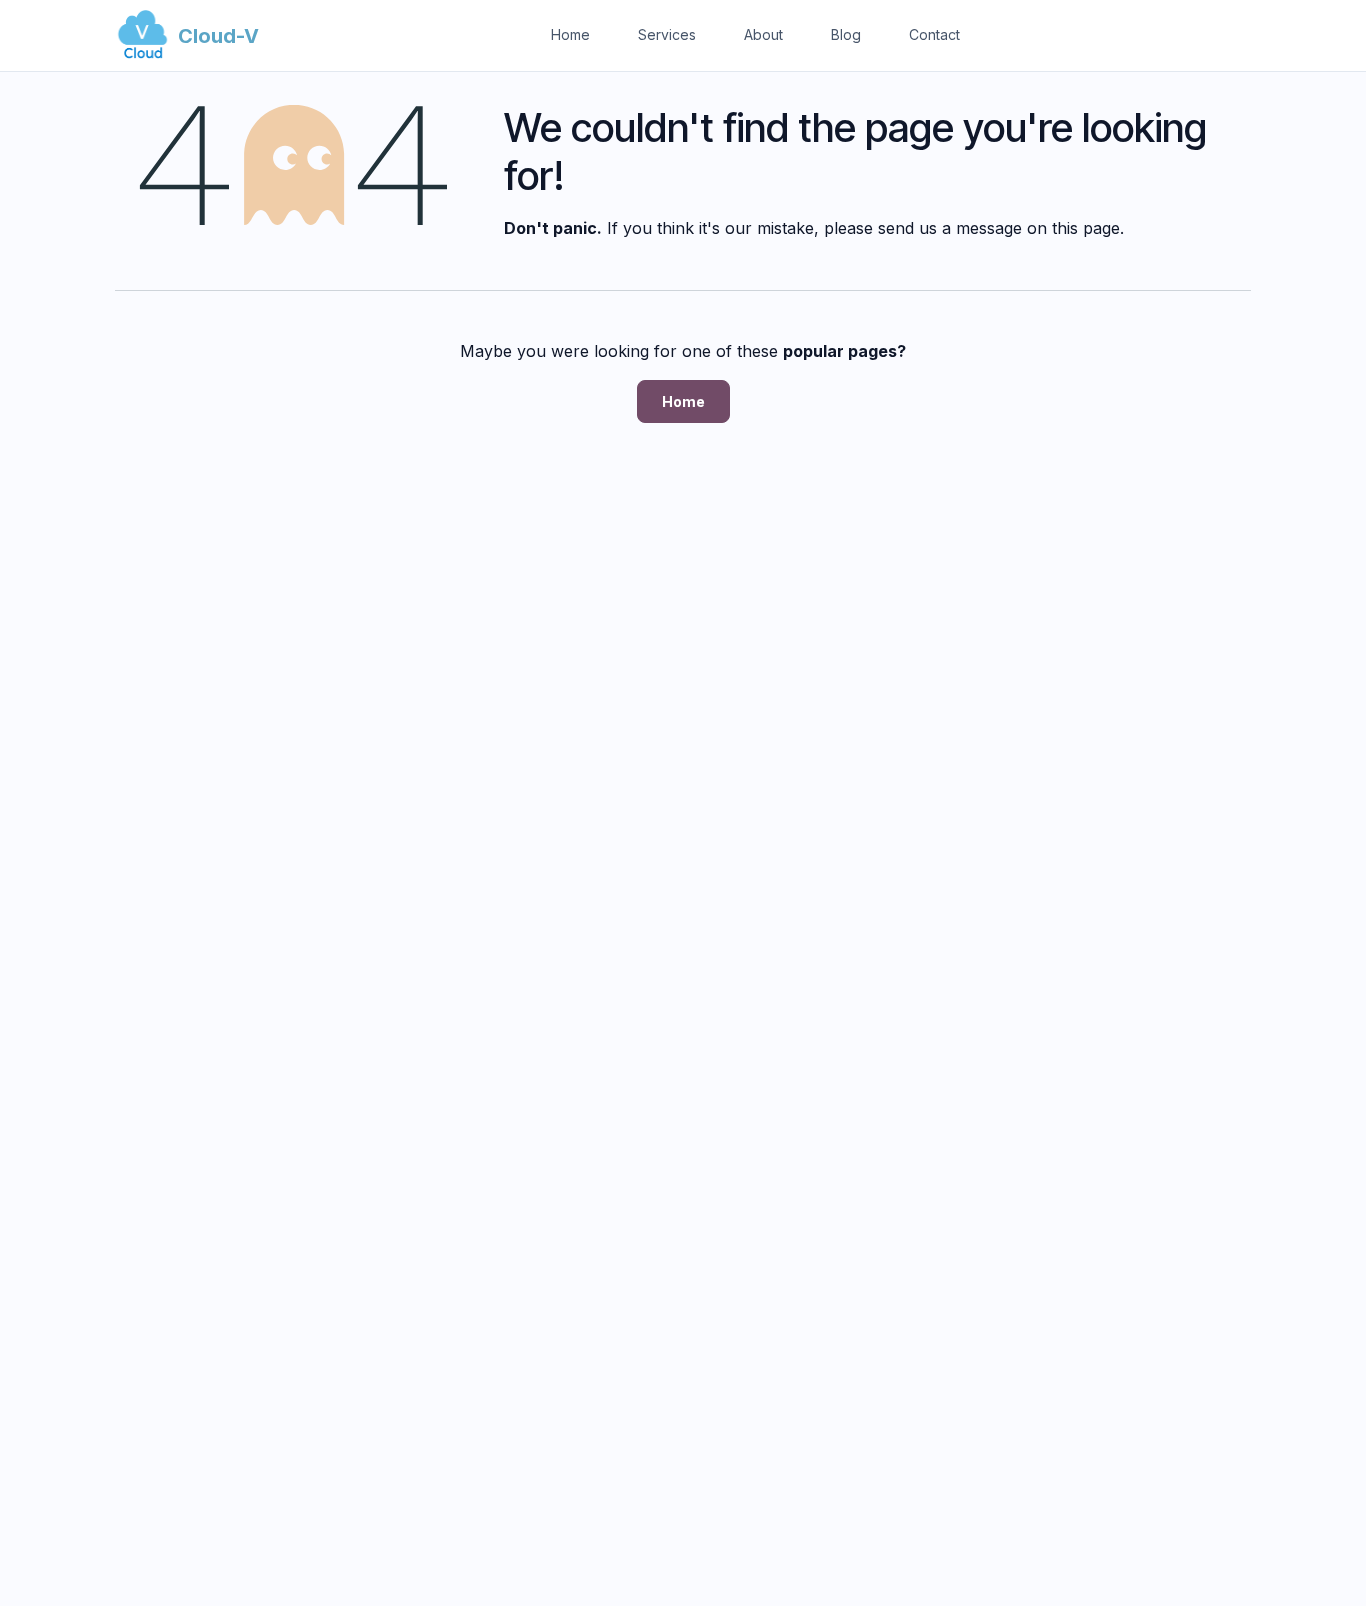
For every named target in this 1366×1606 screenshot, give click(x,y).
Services (667, 34)
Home (570, 34)
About (763, 34)
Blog (846, 34)
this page (1086, 228)
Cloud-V (218, 36)
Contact (934, 34)
